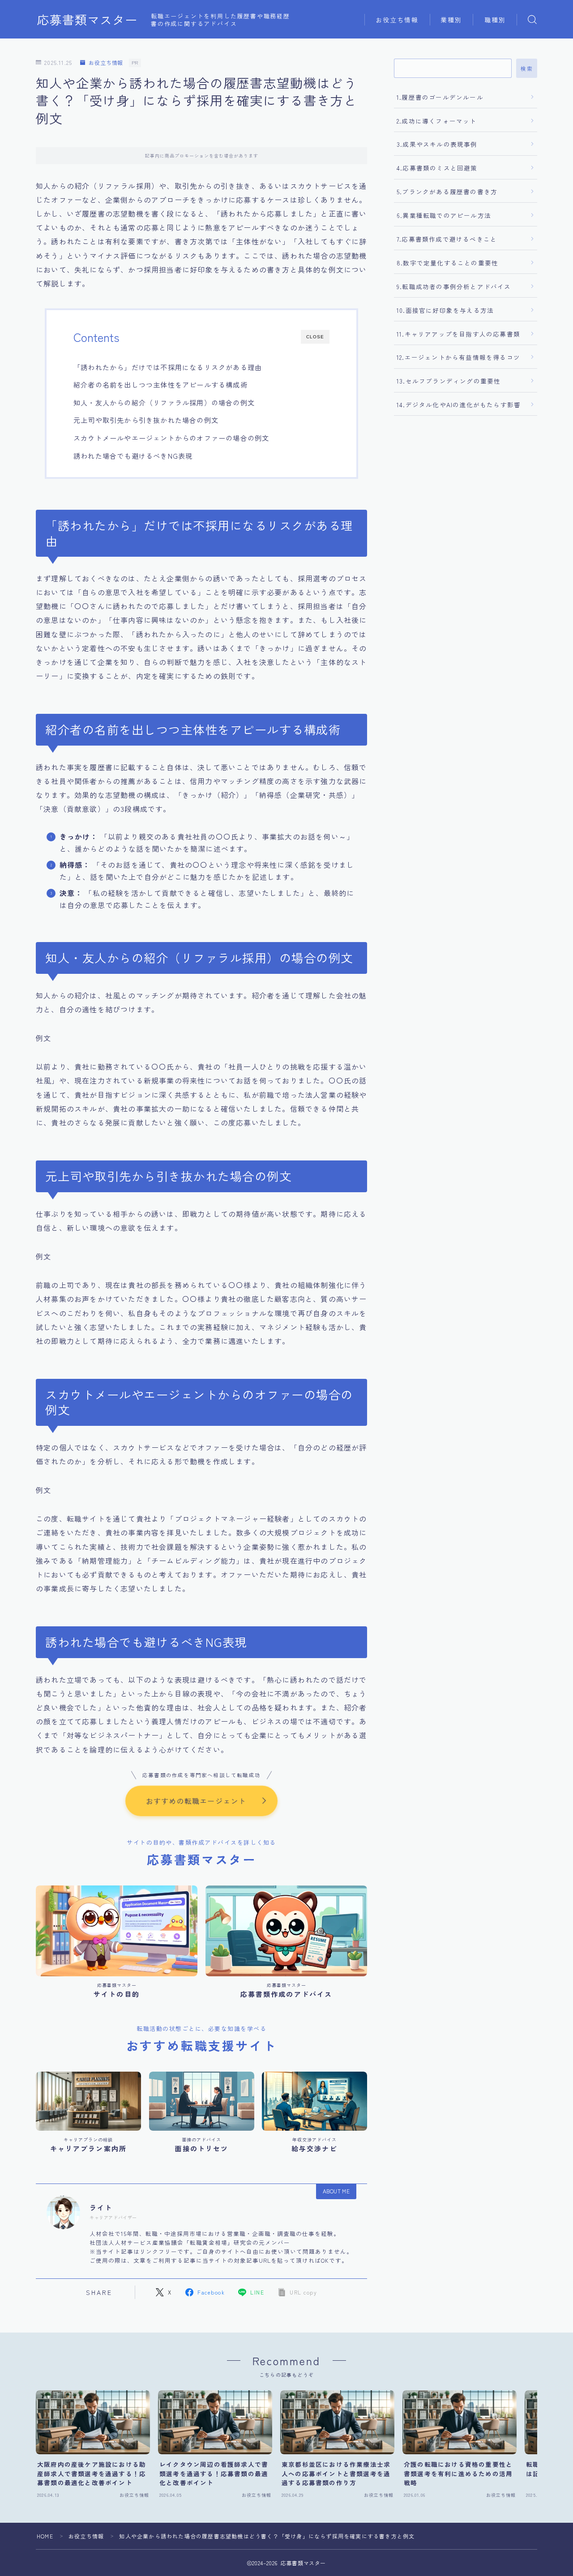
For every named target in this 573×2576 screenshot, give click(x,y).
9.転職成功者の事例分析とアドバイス (454, 286)
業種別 (451, 20)
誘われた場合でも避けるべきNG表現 (133, 456)
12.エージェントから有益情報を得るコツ (458, 357)
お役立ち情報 (397, 20)
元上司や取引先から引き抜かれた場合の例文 (146, 420)
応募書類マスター (87, 20)
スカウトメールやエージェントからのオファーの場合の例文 (171, 438)
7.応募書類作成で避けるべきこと (447, 239)
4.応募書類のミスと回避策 (437, 168)
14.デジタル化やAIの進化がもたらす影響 (459, 405)
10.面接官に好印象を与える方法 (445, 310)
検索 (527, 68)
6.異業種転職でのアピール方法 (444, 215)
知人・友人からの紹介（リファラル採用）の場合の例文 (164, 402)
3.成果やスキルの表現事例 (437, 144)
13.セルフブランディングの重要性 (449, 381)
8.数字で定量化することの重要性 (447, 263)
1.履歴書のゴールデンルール (440, 97)
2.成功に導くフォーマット (437, 121)
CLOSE (315, 337)
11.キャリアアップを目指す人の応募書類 (458, 334)
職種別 (495, 20)
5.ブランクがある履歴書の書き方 (447, 192)
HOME (45, 2536)
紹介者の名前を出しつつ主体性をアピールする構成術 (160, 384)
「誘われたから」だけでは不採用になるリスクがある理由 (168, 367)
